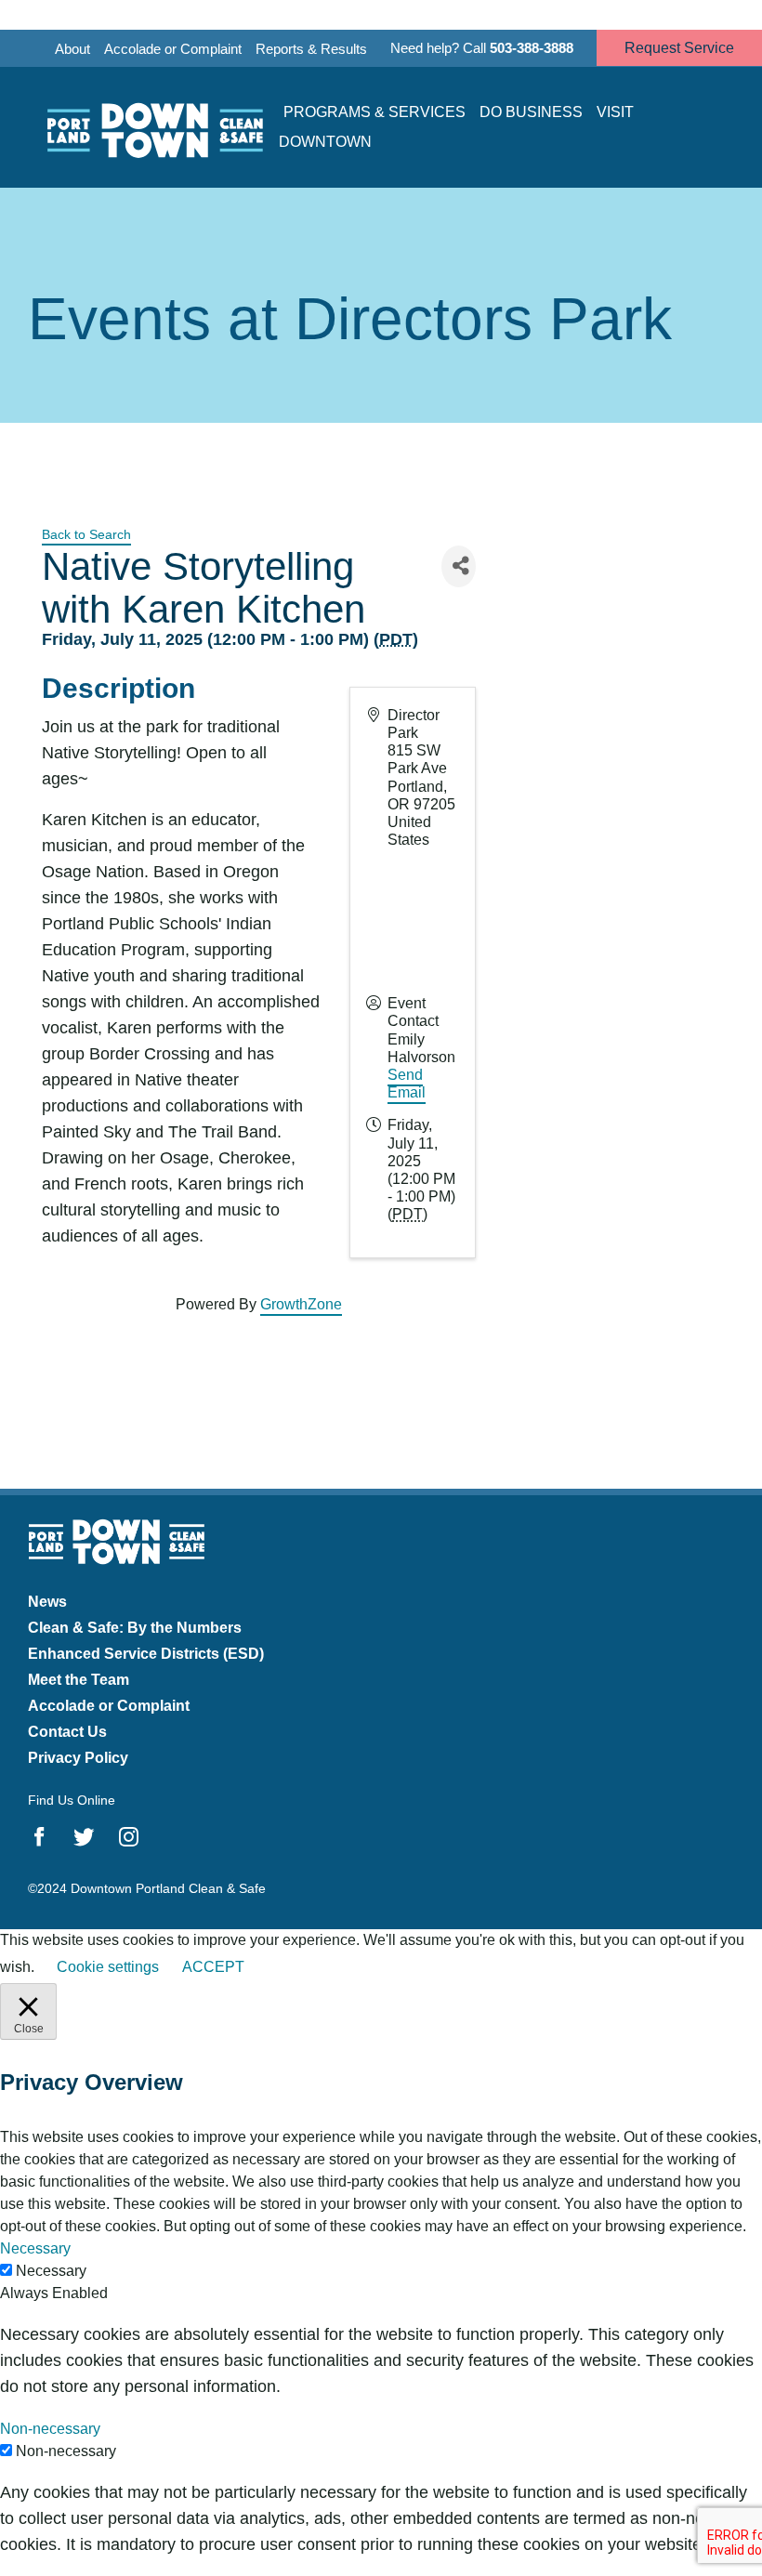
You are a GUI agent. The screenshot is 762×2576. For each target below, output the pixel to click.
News (47, 1602)
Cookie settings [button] (108, 1967)
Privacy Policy (78, 1758)
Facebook (39, 1837)
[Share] (459, 566)
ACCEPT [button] (213, 1967)
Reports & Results (311, 49)
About (72, 49)
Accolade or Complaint (173, 49)
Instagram (129, 1837)
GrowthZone (301, 1304)
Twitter (84, 1837)
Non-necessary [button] (50, 2429)
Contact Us (67, 1732)
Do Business (531, 112)
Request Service (679, 48)
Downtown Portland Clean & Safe (153, 128)
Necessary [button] (35, 2248)
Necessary (51, 2271)
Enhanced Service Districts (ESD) (146, 1654)
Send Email (407, 1084)
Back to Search (86, 534)
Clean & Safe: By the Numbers (135, 1628)
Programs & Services (374, 112)
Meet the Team (79, 1680)
